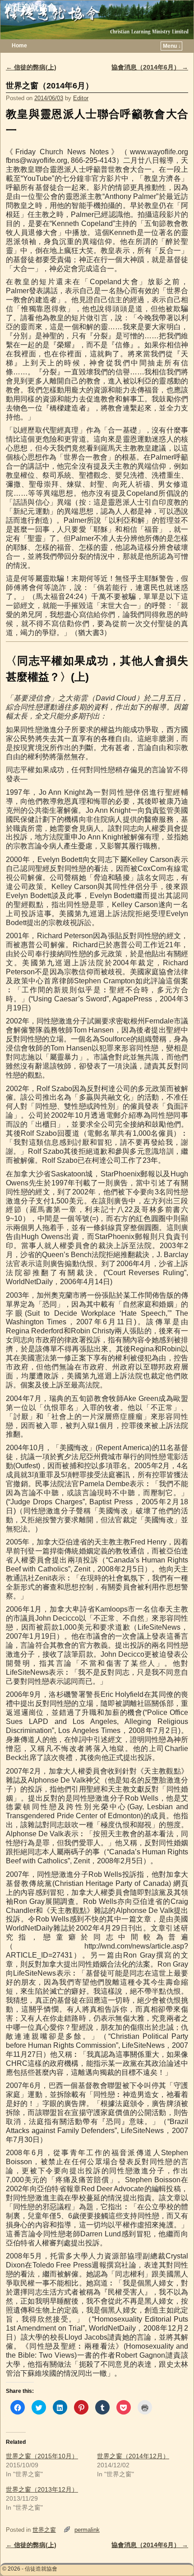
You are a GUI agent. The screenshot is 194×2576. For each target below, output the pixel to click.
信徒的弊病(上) (31, 67)
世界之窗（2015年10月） (42, 2456)
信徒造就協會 (30, 7)
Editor (81, 98)
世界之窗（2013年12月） (42, 2489)
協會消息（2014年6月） (150, 67)
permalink (87, 2530)
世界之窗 (44, 2530)
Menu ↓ (172, 46)
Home (19, 46)
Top (173, 2555)
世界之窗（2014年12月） (133, 2456)
